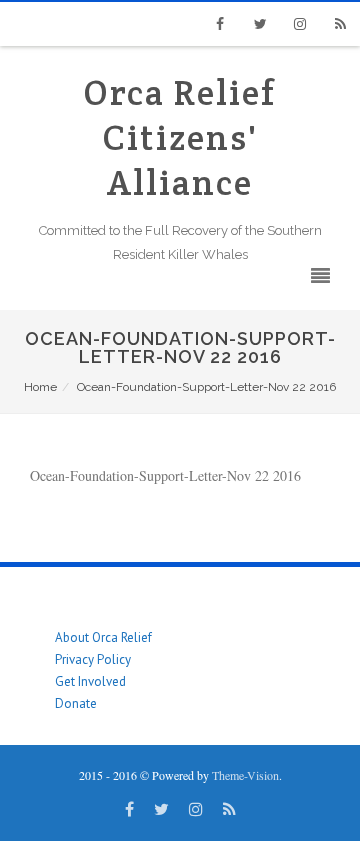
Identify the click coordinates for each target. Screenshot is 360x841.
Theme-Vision (245, 775)
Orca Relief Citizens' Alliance (180, 137)
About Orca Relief (103, 637)
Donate (76, 703)
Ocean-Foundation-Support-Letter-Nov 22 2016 (165, 475)
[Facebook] (220, 24)
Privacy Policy (93, 659)
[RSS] (340, 24)
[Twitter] (260, 24)
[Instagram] (300, 24)
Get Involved (90, 681)
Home (40, 387)
